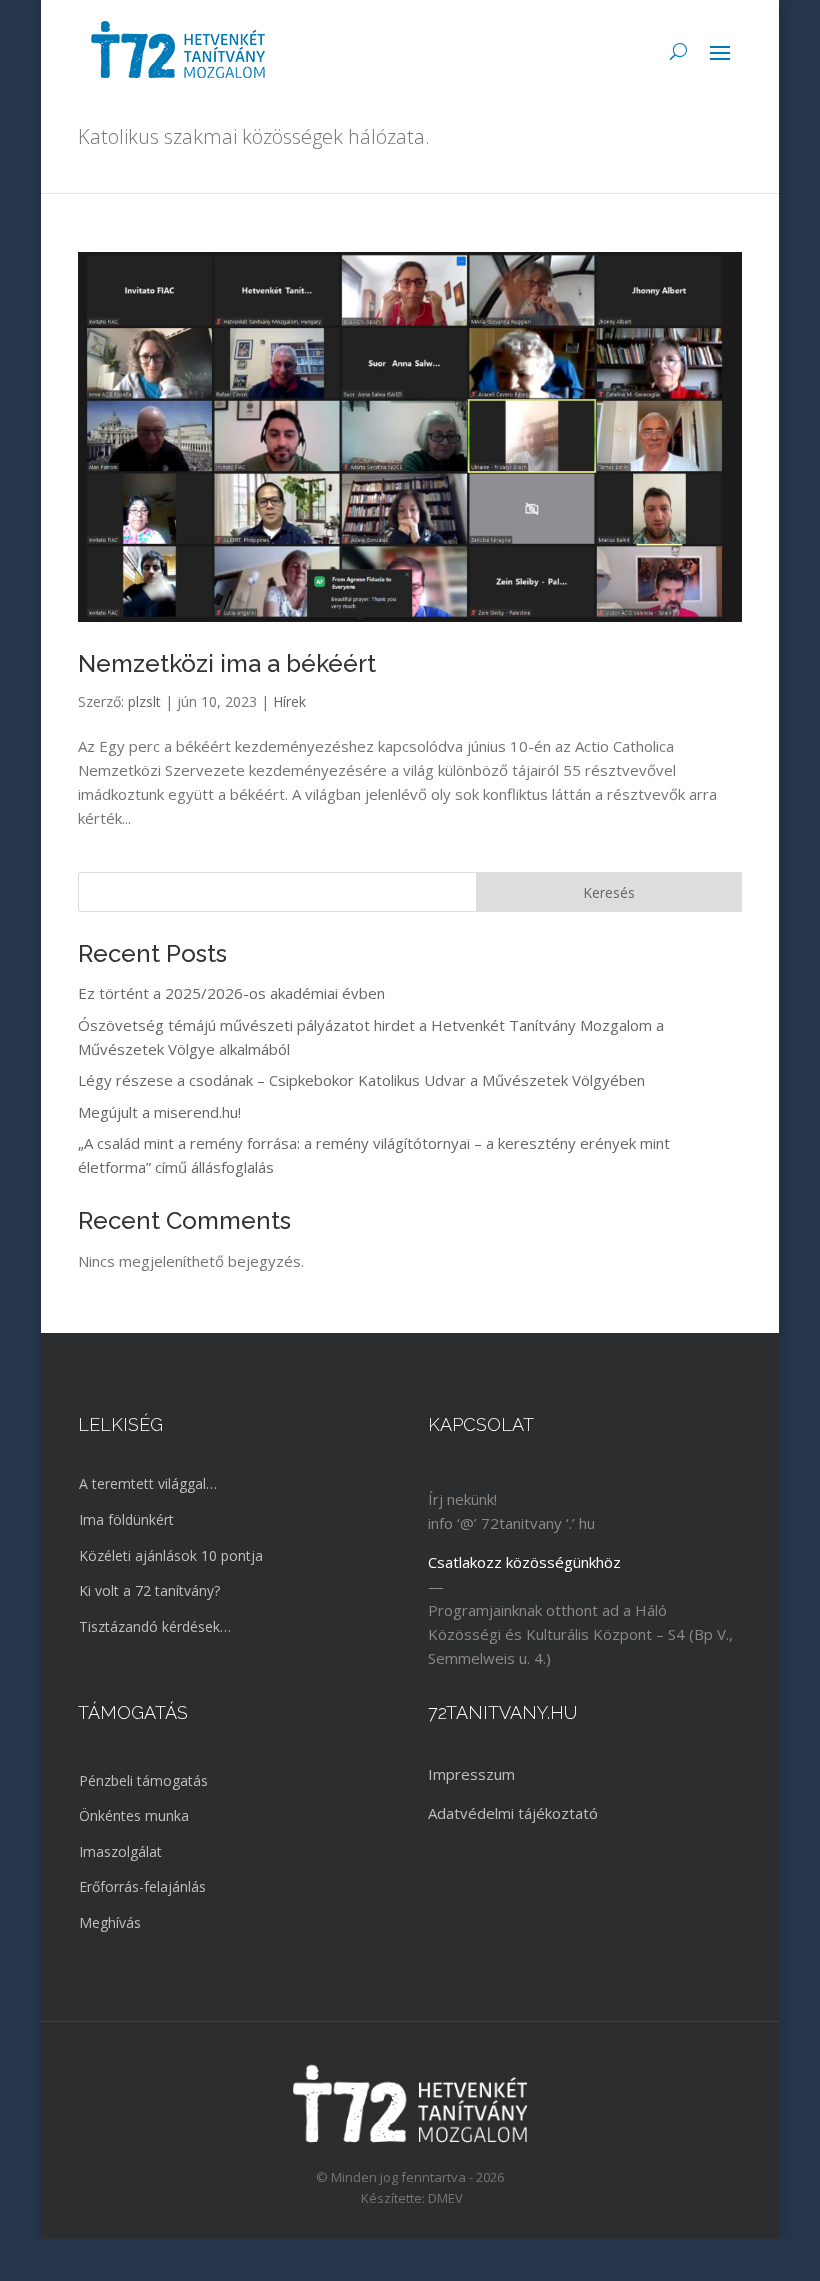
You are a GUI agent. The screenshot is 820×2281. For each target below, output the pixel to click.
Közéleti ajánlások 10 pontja (171, 1555)
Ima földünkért (126, 1519)
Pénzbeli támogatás (143, 1780)
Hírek (289, 701)
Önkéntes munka (134, 1815)
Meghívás (110, 1922)
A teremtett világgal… (148, 1483)
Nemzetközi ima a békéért (227, 663)
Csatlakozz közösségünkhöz (524, 1562)
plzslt (144, 701)
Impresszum (471, 1774)
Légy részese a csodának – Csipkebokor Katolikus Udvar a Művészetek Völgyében (361, 1080)
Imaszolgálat (120, 1851)
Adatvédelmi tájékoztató (513, 1813)
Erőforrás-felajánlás (142, 1886)
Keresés (609, 892)
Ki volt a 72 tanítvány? (149, 1590)
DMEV (445, 2198)
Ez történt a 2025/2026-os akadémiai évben (231, 993)
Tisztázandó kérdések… (155, 1626)
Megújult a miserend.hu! (159, 1112)
